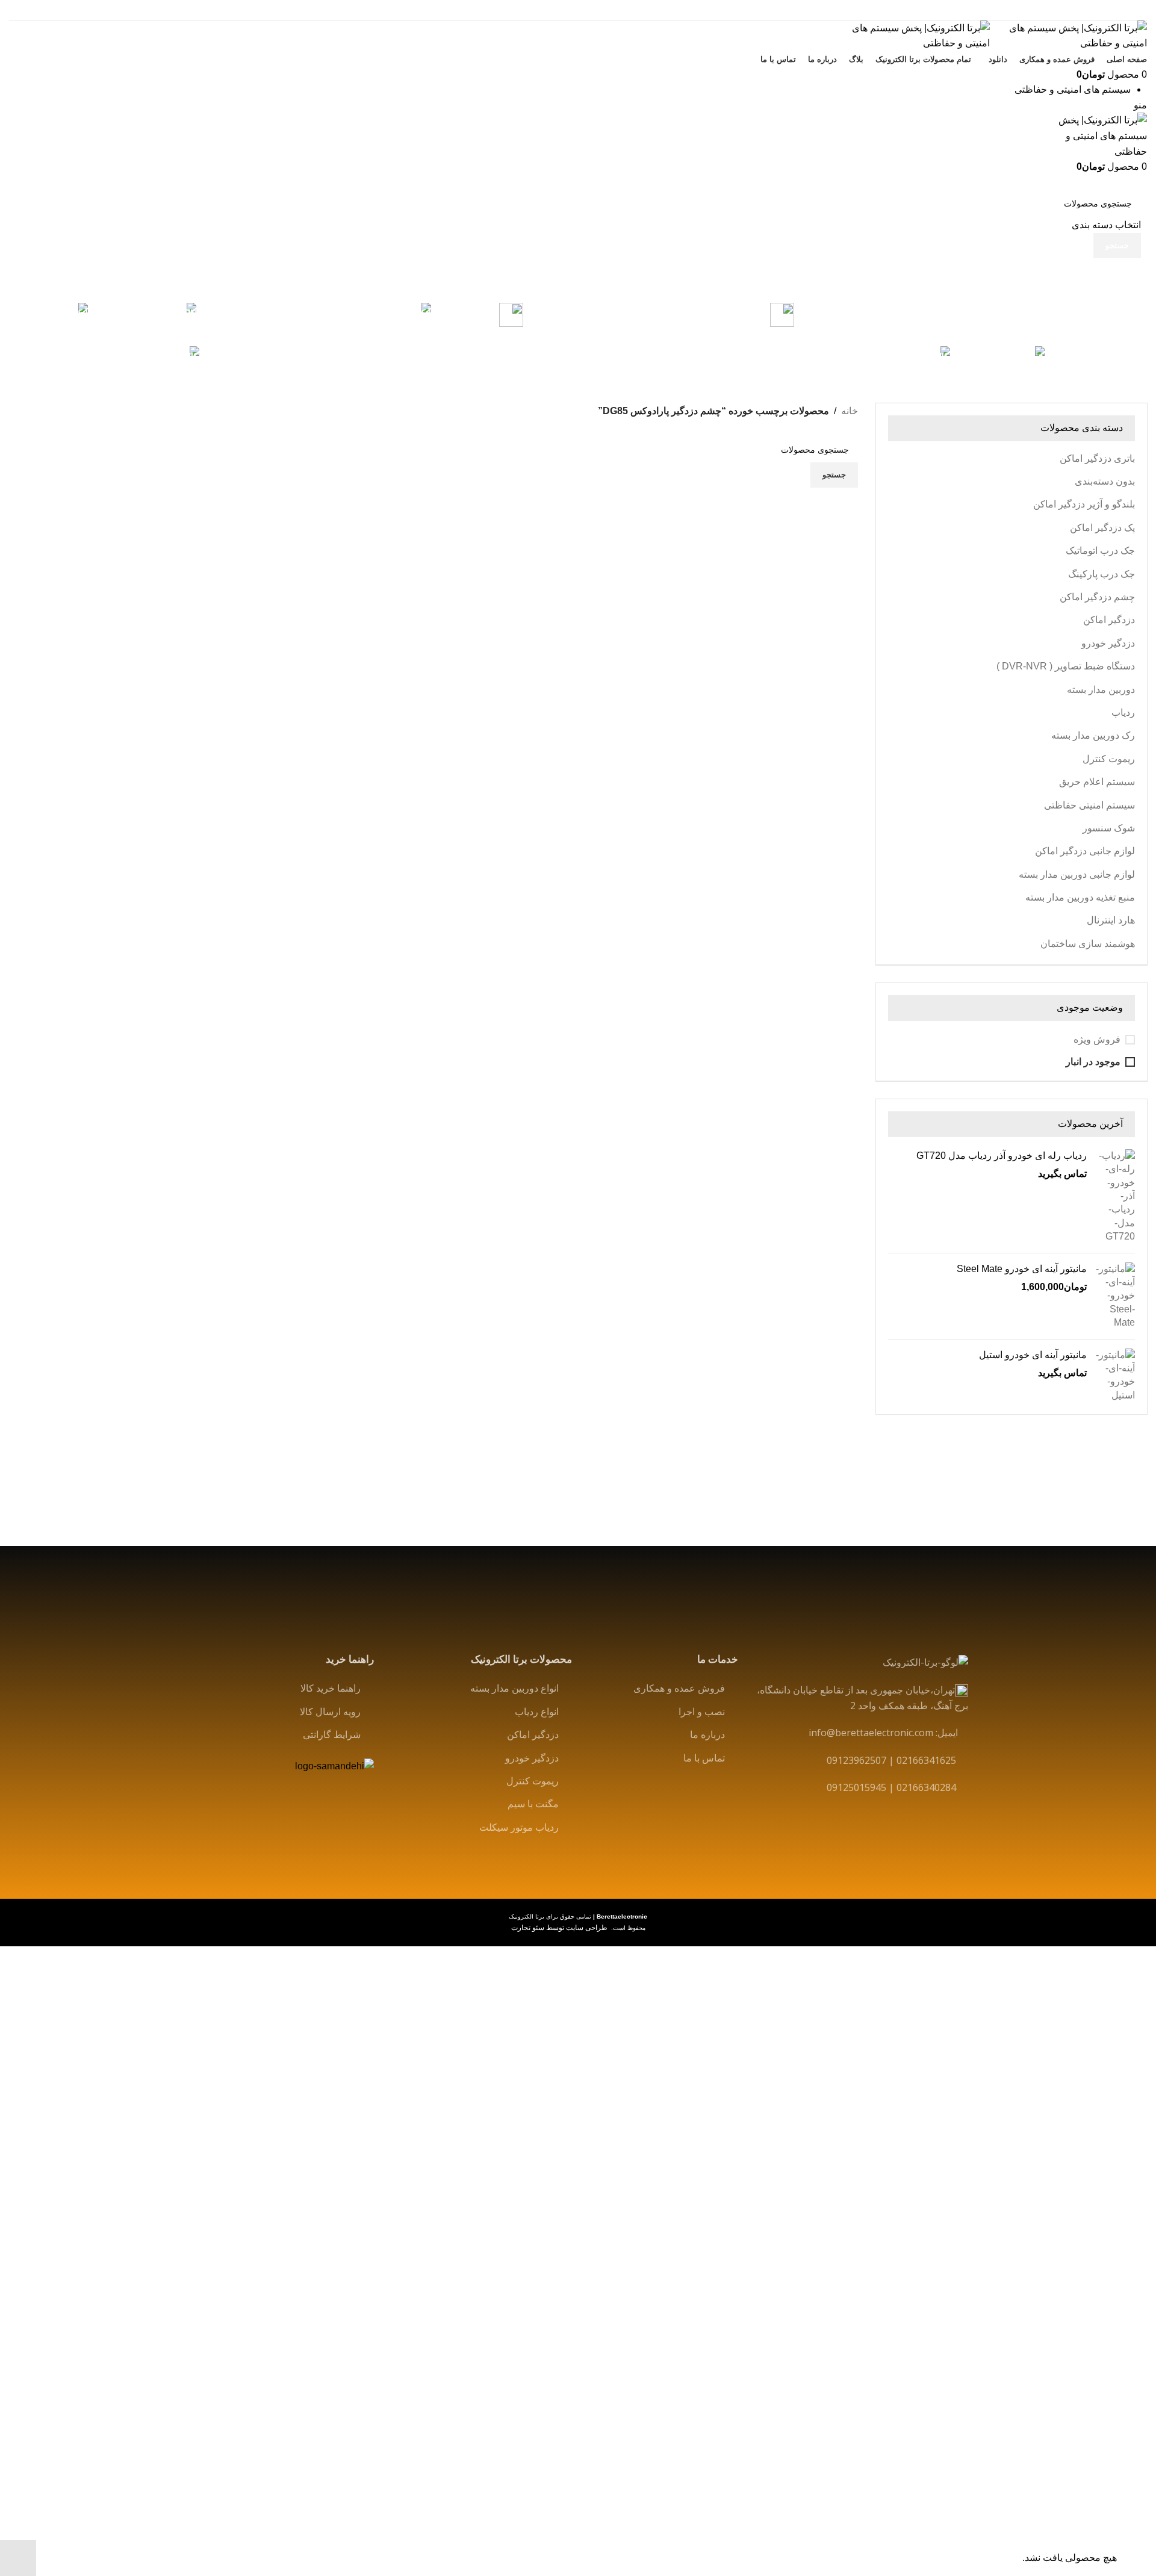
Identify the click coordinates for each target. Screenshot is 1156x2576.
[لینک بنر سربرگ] (578, 1288)
